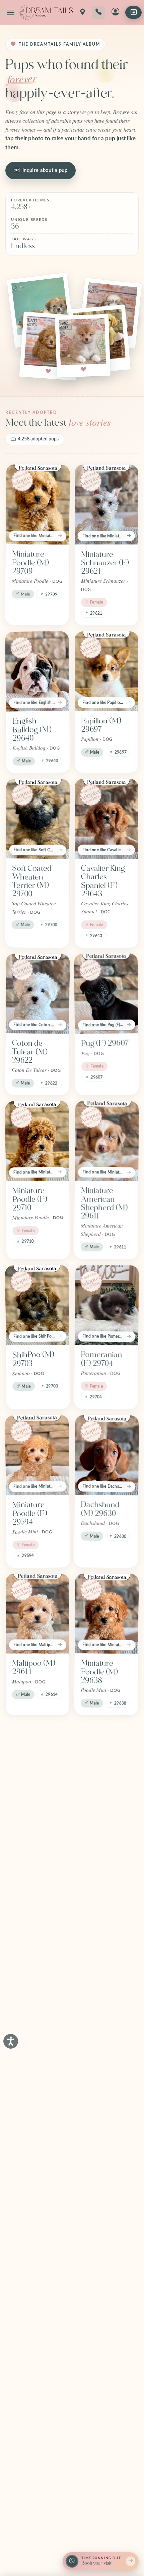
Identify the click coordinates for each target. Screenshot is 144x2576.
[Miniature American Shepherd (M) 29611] (107, 1141)
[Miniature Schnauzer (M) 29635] (107, 1761)
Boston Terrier (37, 2420)
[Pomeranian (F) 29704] (107, 1305)
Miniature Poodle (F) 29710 (29, 1200)
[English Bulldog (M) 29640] (37, 671)
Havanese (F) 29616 (34, 1815)
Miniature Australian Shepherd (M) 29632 (104, 1979)
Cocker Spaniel (93, 2276)
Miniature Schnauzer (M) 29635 (106, 1819)
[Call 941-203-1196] (98, 12)
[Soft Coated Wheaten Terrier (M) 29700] (38, 819)
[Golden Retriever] (106, 2370)
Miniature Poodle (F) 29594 (29, 1513)
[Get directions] (82, 12)
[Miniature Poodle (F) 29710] (37, 1141)
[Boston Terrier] (37, 2370)
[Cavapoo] (37, 2222)
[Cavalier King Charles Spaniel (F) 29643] (106, 819)
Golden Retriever (96, 2425)
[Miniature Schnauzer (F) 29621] (106, 505)
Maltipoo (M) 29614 (34, 1667)
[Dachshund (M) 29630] (107, 1455)
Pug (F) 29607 (105, 1043)
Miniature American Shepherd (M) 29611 (104, 1203)
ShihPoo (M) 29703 (33, 1359)
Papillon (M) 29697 (101, 725)
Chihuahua (99, 2131)
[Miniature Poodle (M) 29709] (38, 505)
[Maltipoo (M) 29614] (38, 1614)
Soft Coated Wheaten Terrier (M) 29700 (32, 881)
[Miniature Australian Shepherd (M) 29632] (107, 1917)
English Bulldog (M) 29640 (32, 730)
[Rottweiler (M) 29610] (37, 1917)
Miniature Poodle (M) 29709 (30, 563)
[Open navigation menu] (11, 12)
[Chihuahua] (106, 2081)
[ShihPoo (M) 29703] (37, 1305)
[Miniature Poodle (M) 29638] (107, 1613)
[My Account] (115, 12)
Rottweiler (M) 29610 (36, 1970)
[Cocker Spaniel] (106, 2222)
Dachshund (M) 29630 (100, 1509)
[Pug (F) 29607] (106, 993)
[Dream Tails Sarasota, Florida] (46, 12)
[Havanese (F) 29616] (37, 1761)
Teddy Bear (32, 2130)
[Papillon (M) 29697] (106, 671)
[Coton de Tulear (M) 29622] (38, 993)
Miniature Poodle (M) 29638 (99, 1672)
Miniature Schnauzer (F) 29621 (105, 563)
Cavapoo (27, 2272)
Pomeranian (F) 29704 (101, 1359)
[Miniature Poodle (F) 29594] (37, 1455)
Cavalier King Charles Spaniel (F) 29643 (103, 881)
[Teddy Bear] (38, 2081)
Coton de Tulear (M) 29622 (29, 1052)
